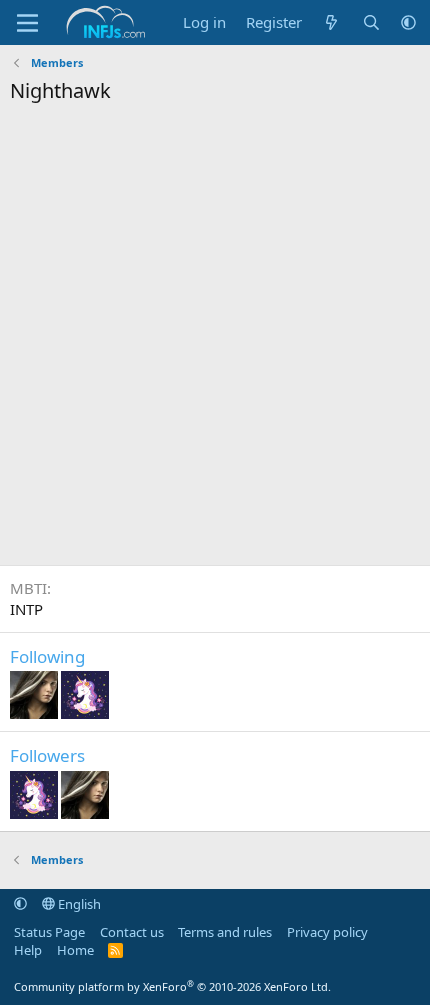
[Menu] (27, 23)
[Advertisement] (215, 340)
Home (75, 950)
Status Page (49, 932)
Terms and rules (225, 932)
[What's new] (331, 22)
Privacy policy (327, 932)
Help (28, 950)
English (78, 904)
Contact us (132, 932)
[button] (408, 22)
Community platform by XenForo (172, 986)
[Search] (371, 22)
